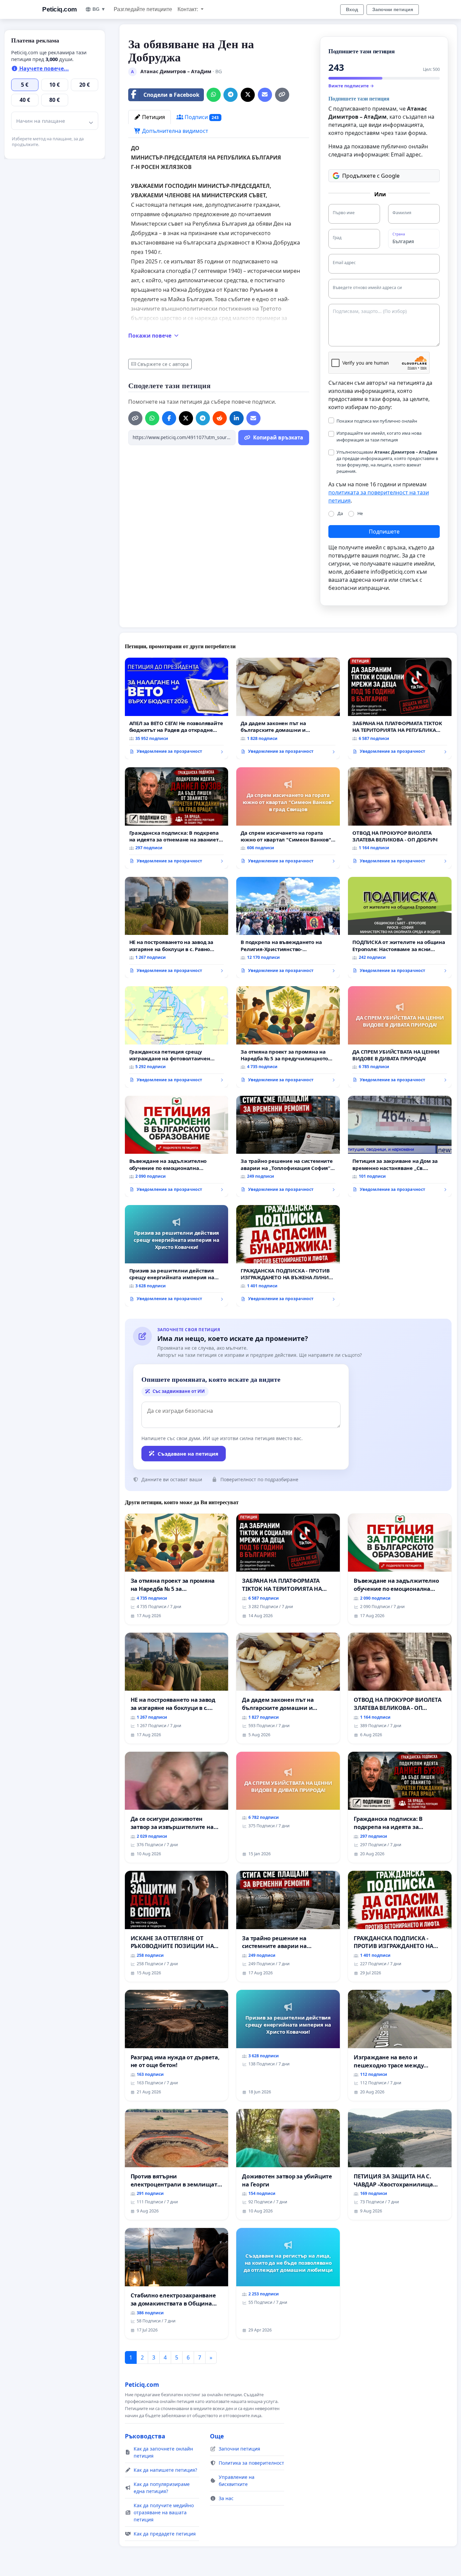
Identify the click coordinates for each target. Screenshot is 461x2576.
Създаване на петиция (188, 1454)
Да (340, 513)
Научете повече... (43, 68)
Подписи (201, 117)
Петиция (153, 117)
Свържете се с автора (163, 364)
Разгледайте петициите (143, 9)
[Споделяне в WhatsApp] (214, 95)
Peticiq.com (60, 9)
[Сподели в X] (248, 95)
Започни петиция (393, 9)
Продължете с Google (371, 176)
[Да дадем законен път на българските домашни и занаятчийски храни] (288, 708)
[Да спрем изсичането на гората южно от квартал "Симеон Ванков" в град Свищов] (288, 818)
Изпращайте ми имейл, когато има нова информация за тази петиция (379, 436)
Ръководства (145, 2436)
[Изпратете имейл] (265, 95)
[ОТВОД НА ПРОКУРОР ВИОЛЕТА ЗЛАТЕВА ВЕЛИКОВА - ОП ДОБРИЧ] (400, 818)
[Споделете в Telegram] (231, 95)
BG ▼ (99, 9)
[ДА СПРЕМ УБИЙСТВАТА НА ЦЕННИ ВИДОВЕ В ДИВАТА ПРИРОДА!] (400, 1037)
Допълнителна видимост (174, 131)
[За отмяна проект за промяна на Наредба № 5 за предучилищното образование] (288, 1037)
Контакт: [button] (188, 9)
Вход (352, 9)
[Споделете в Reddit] (220, 418)
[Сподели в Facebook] (169, 418)
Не (360, 513)
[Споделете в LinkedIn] (237, 418)
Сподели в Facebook (171, 95)
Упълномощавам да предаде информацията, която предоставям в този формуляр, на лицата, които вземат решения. (387, 462)
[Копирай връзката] (282, 95)
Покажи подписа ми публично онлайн (377, 421)
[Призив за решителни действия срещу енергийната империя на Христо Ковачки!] (177, 1256)
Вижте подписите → (351, 86)
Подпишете (384, 532)
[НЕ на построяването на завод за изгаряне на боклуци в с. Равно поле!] (177, 928)
